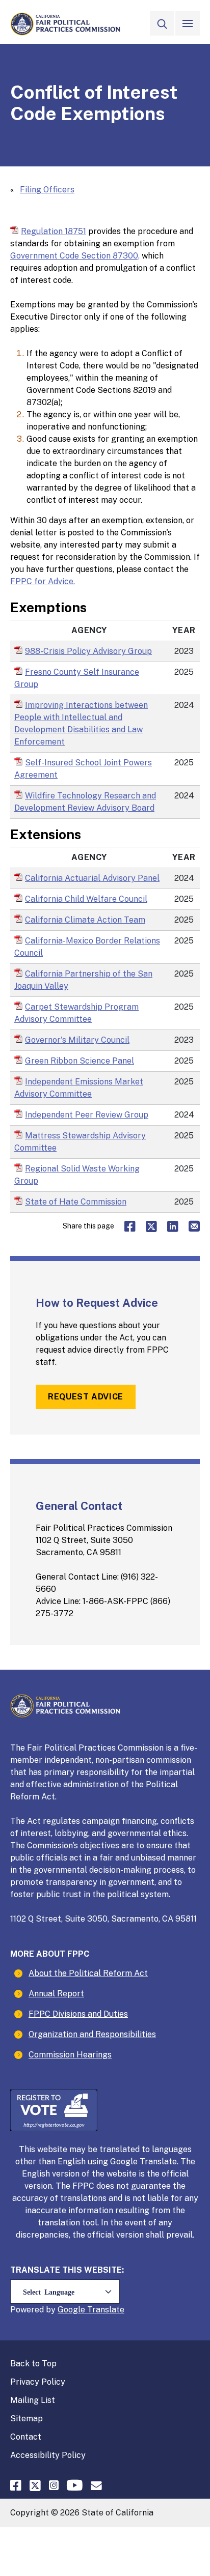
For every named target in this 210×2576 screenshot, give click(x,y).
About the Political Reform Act (88, 1973)
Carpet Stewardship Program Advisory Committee (76, 1013)
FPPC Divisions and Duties (78, 2014)
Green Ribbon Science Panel (80, 1061)
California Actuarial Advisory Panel (92, 878)
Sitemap (27, 2418)
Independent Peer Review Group (87, 1114)
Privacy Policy (38, 2382)
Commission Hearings (70, 2055)
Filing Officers (47, 190)
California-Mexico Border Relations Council (87, 947)
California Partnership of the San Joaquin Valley (83, 980)
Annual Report (56, 1994)
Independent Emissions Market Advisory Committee (79, 1088)
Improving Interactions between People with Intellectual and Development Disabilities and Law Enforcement (81, 723)
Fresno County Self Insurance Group (77, 678)
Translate (106, 2310)
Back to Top (33, 2364)
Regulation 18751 (54, 231)
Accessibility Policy (48, 2455)
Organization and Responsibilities (92, 2034)
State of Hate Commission (76, 1201)
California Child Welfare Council (86, 899)
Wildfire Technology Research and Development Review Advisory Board (89, 802)
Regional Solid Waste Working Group (77, 1175)
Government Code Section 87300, (75, 256)
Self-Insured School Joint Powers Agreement (83, 769)
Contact (26, 2437)
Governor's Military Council (77, 1040)
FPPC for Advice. (43, 581)
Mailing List (33, 2400)
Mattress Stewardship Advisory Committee (80, 1142)
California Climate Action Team (85, 920)
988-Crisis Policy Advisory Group (88, 651)
